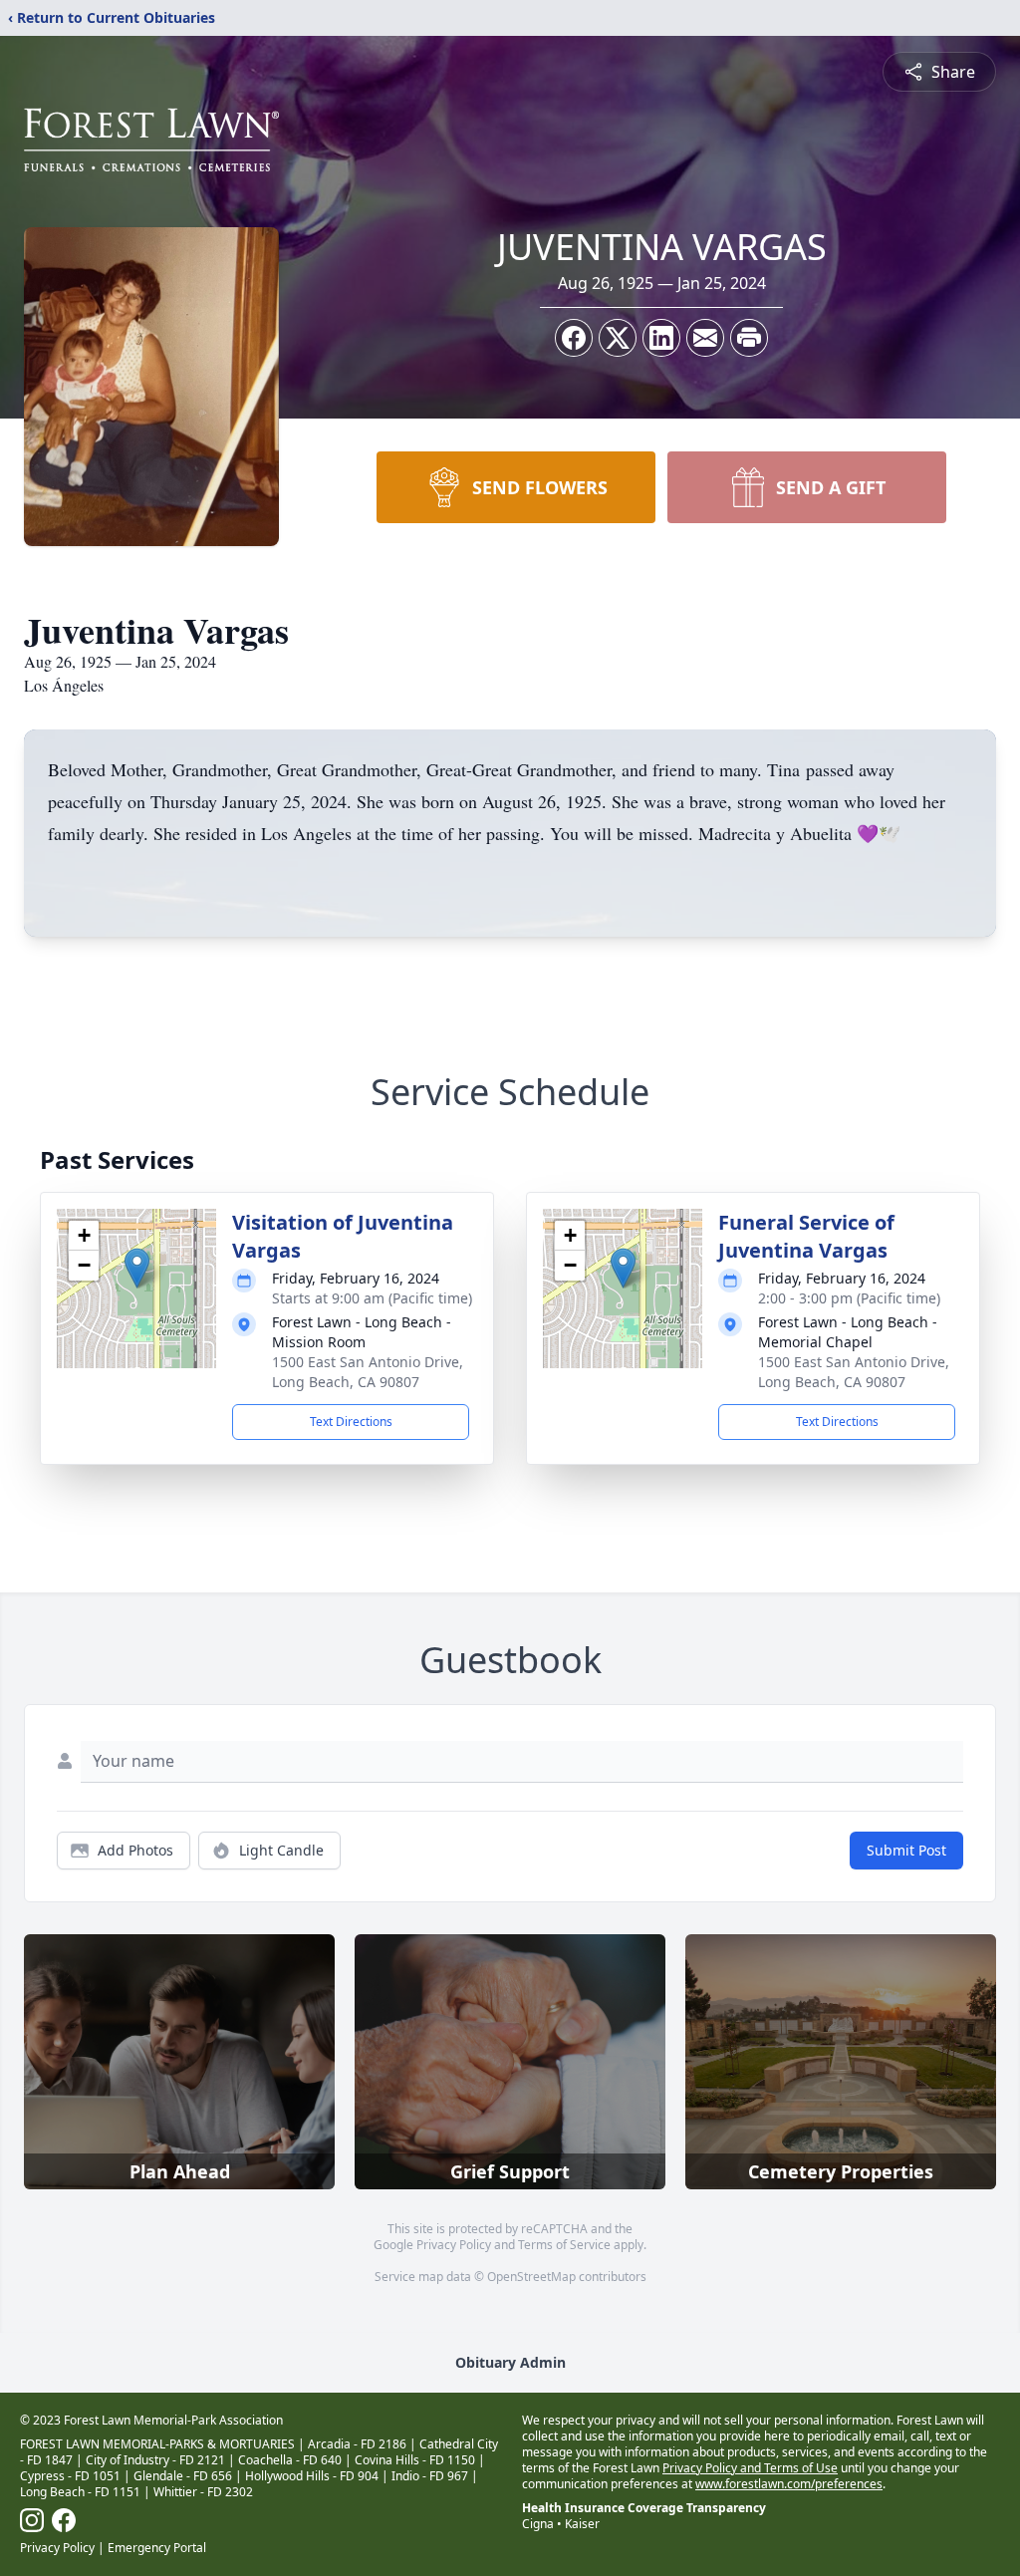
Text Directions (351, 1422)
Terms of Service (564, 2245)
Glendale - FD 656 (183, 2476)
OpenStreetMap (531, 2277)
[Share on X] (618, 338)
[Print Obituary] (749, 338)
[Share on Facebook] (574, 338)
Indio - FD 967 (430, 2476)
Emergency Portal (157, 2548)
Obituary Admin (510, 2362)
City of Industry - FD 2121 (155, 2460)
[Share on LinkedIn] (661, 338)
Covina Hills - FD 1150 (415, 2460)
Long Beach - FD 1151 (80, 2492)
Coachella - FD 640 (290, 2460)
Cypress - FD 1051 (70, 2476)
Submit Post (906, 1850)
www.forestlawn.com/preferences (789, 2484)
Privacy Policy (454, 2245)
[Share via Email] (705, 338)
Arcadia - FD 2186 (357, 2444)
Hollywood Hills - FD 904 (312, 2476)
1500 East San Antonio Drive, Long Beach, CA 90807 (368, 1372)
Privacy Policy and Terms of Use (750, 2468)
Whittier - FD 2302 (203, 2492)
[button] (137, 1268)
